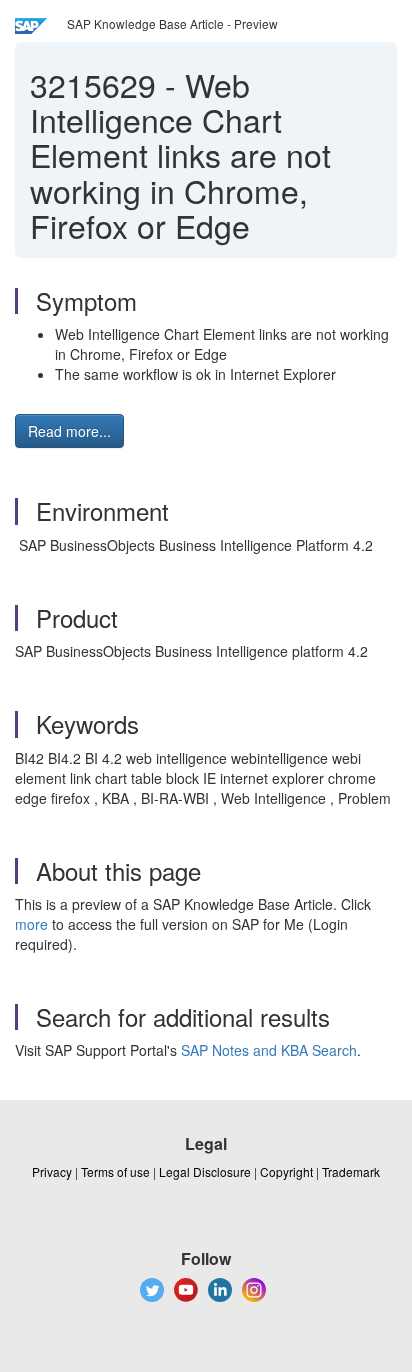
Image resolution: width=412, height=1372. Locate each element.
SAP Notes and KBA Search (269, 1050)
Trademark (351, 1171)
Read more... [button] (69, 431)
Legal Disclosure (205, 1171)
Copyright (286, 1171)
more (31, 924)
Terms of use (115, 1171)
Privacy (52, 1171)
